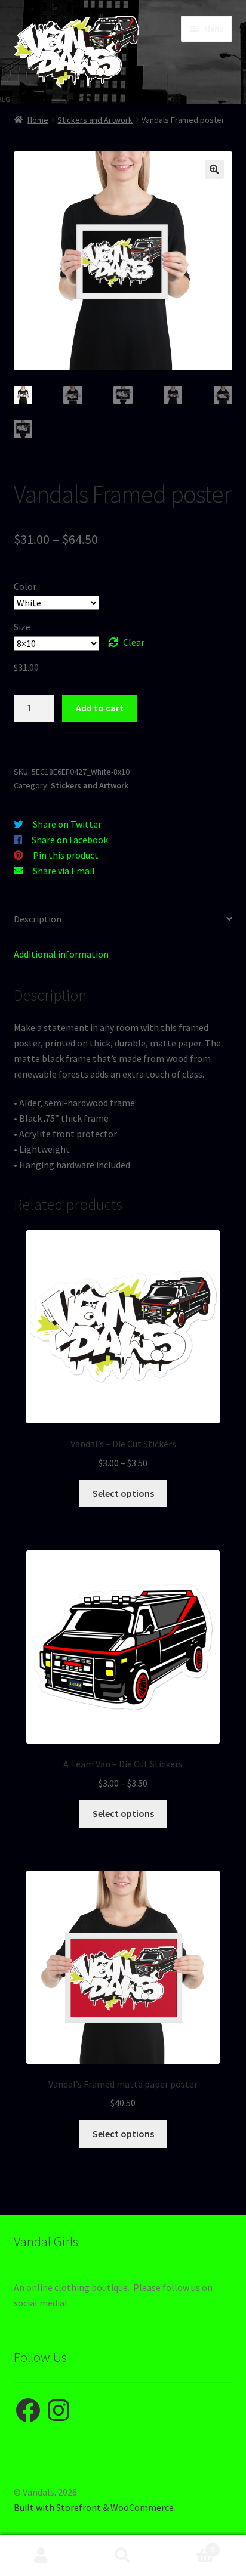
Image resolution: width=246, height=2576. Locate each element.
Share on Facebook (70, 840)
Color (25, 586)
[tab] (123, 920)
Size (22, 627)
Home (38, 120)
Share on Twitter (67, 824)
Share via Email (64, 871)
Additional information (61, 954)
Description (38, 919)
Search (123, 2556)
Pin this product (66, 855)
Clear (134, 642)
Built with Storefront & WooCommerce (94, 2507)
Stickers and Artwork (95, 120)
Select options (123, 1493)
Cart (190, 2545)
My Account (41, 2556)
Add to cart (100, 708)
